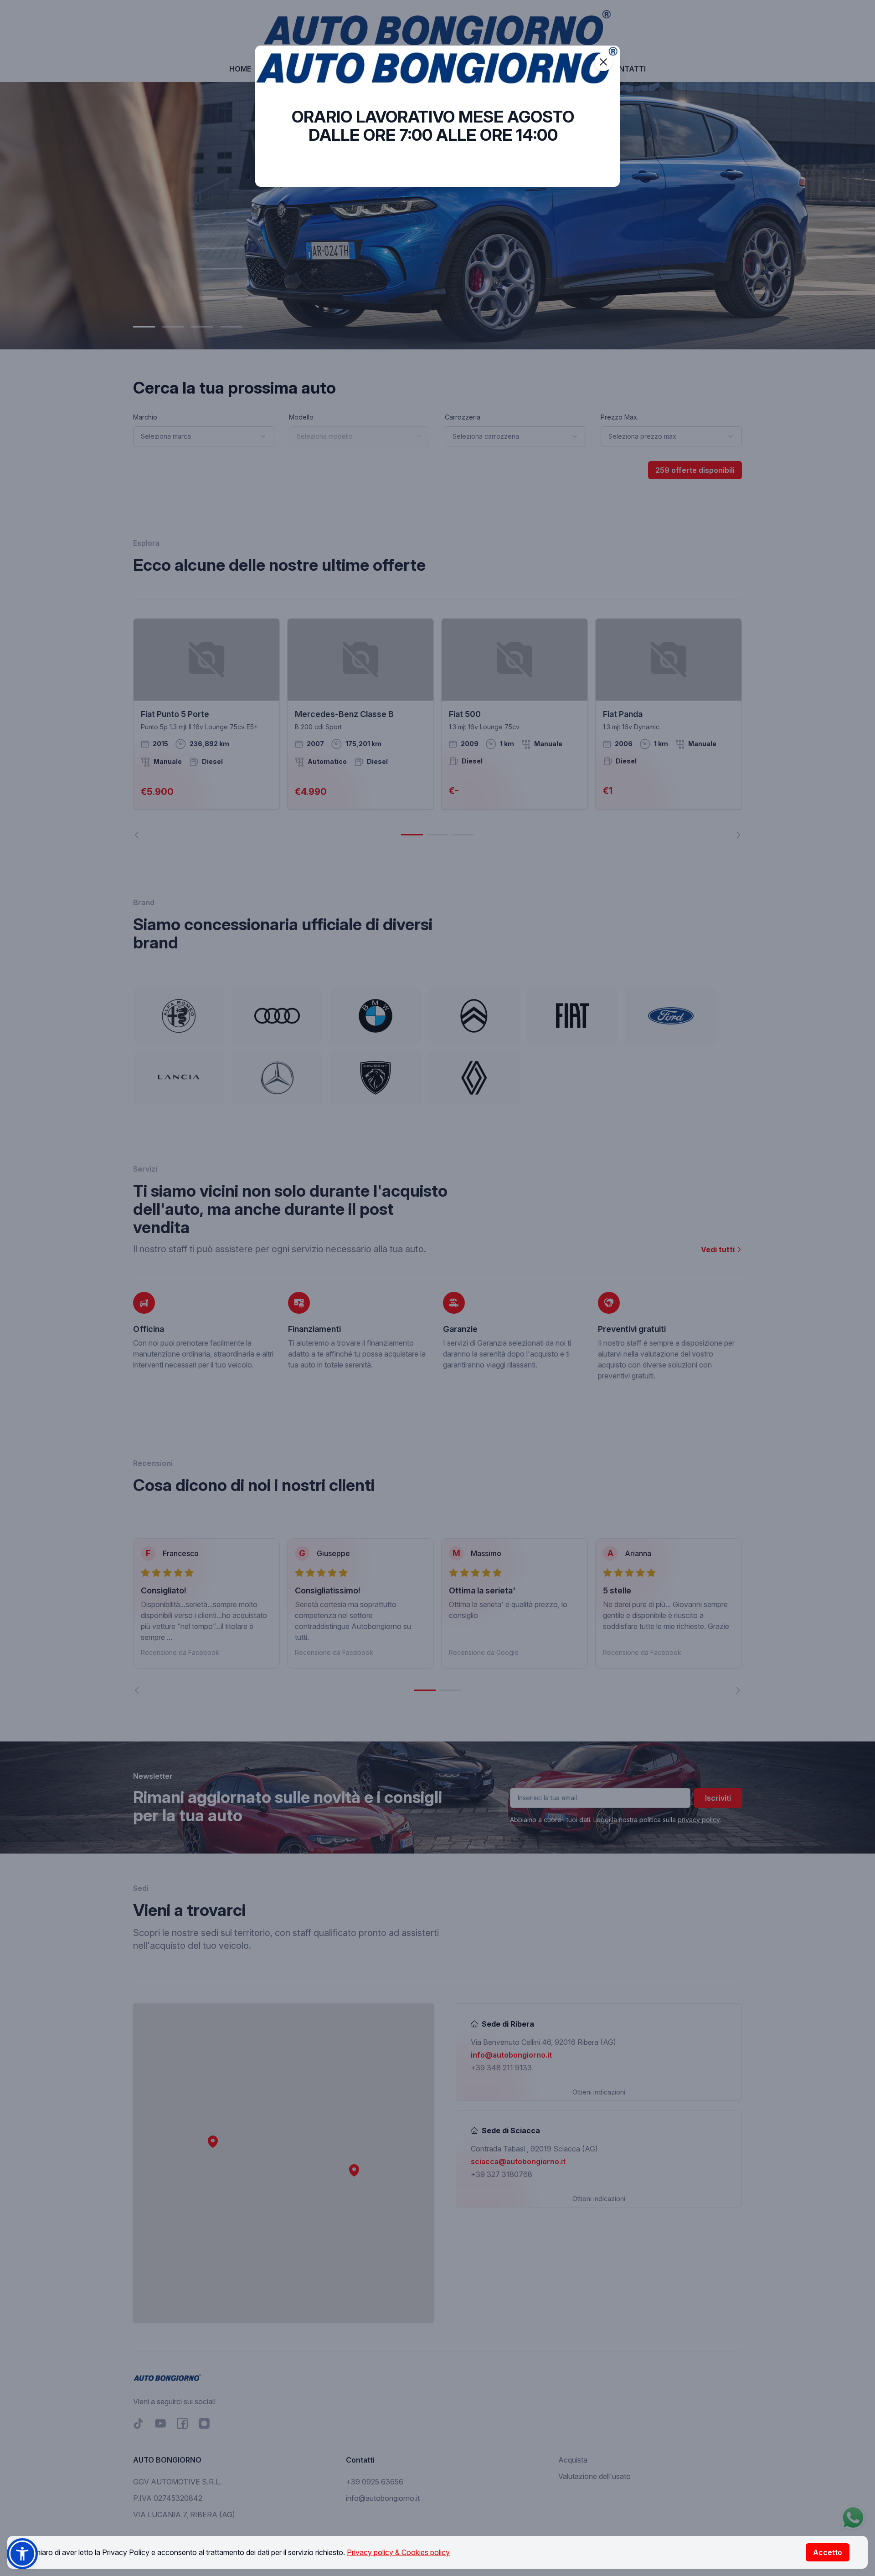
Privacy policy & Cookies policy (398, 2552)
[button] (22, 2554)
